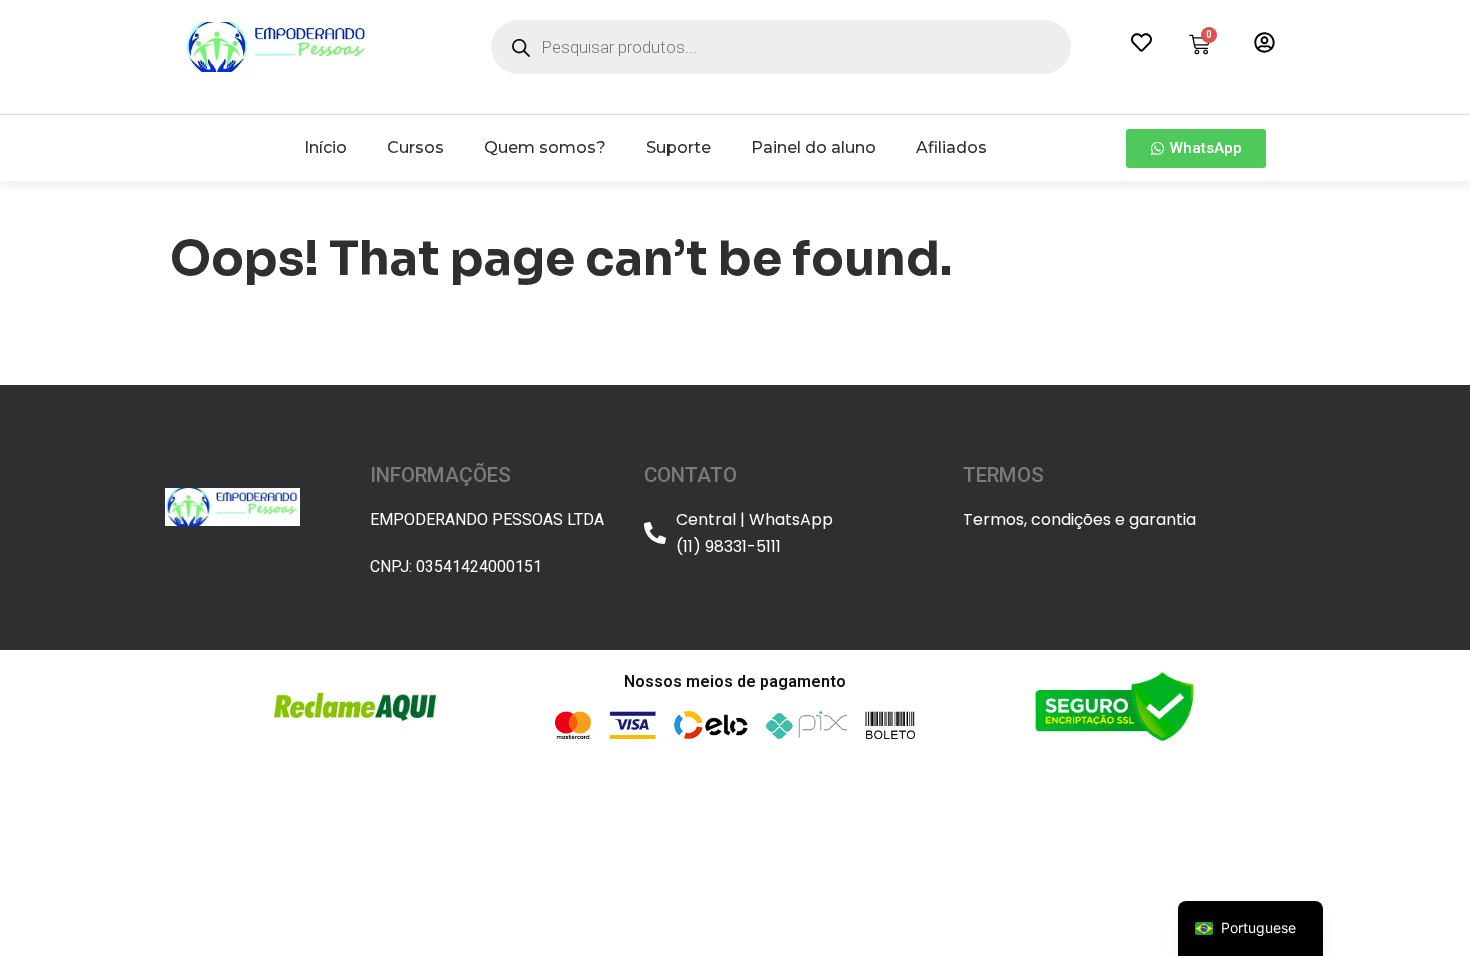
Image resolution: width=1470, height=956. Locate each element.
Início (325, 147)
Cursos (415, 147)
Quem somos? (545, 147)
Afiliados (951, 147)
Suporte (678, 147)
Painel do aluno (813, 147)
